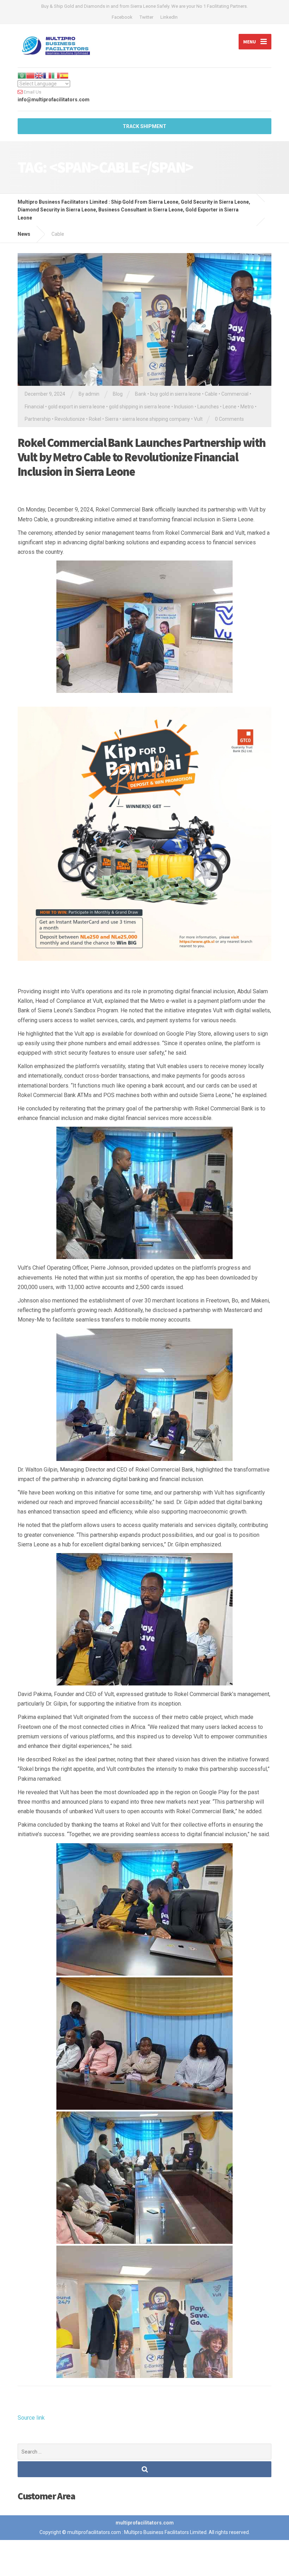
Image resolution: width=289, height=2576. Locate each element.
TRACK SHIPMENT (144, 126)
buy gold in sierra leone (176, 394)
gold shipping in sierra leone (140, 407)
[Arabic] (22, 75)
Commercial (235, 394)
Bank (141, 394)
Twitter (146, 17)
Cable (211, 394)
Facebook (122, 17)
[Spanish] (64, 75)
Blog (118, 394)
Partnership (38, 419)
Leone (230, 407)
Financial (34, 407)
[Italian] (56, 75)
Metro (247, 407)
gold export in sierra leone (76, 407)
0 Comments (229, 419)
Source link (31, 2418)
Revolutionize (70, 419)
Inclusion (184, 407)
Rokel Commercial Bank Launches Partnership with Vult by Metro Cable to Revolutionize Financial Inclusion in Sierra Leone (142, 457)
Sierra (112, 419)
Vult (198, 419)
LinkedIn (169, 17)
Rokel (95, 419)
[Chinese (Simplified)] (30, 75)
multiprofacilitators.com (145, 2523)
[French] (47, 75)
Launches (208, 407)
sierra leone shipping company (156, 419)
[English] (39, 75)
